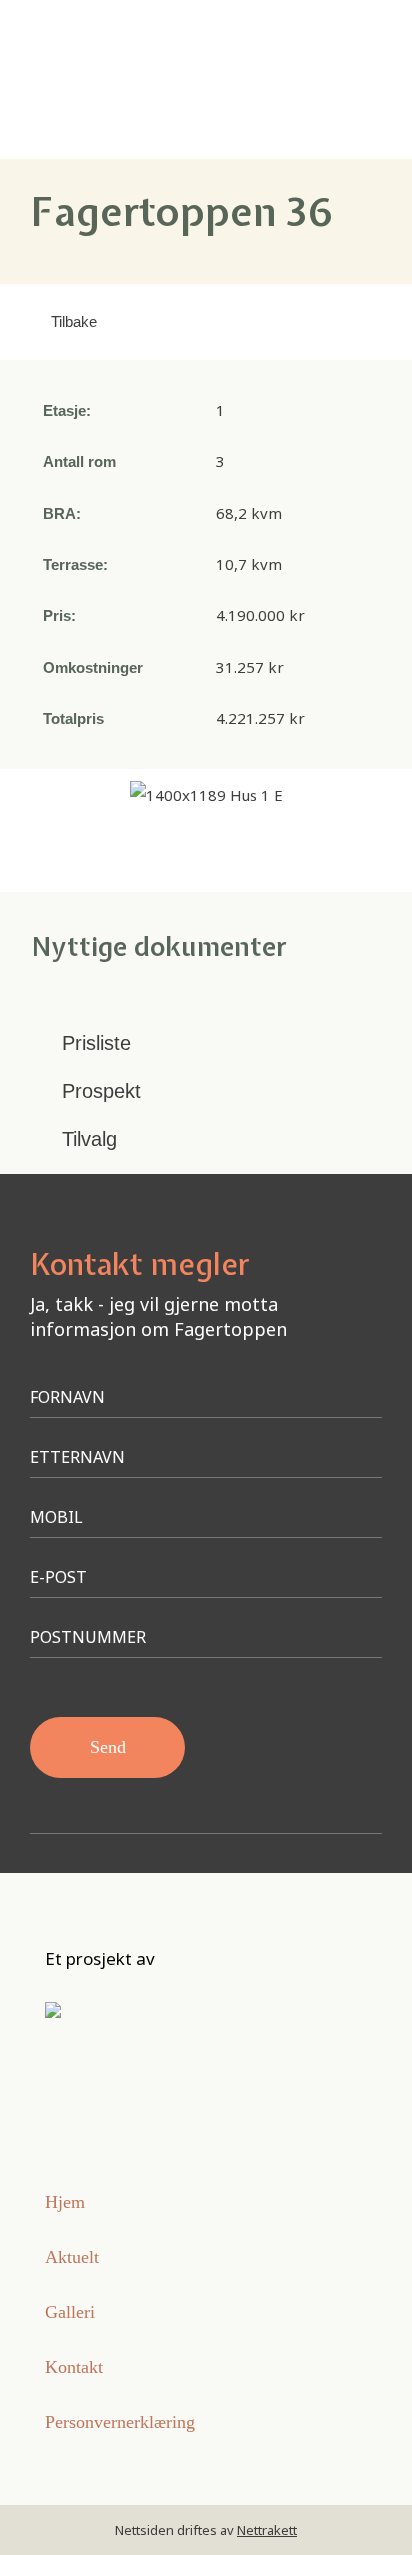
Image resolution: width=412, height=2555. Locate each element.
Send (108, 1747)
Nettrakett (267, 2530)
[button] (345, 79)
